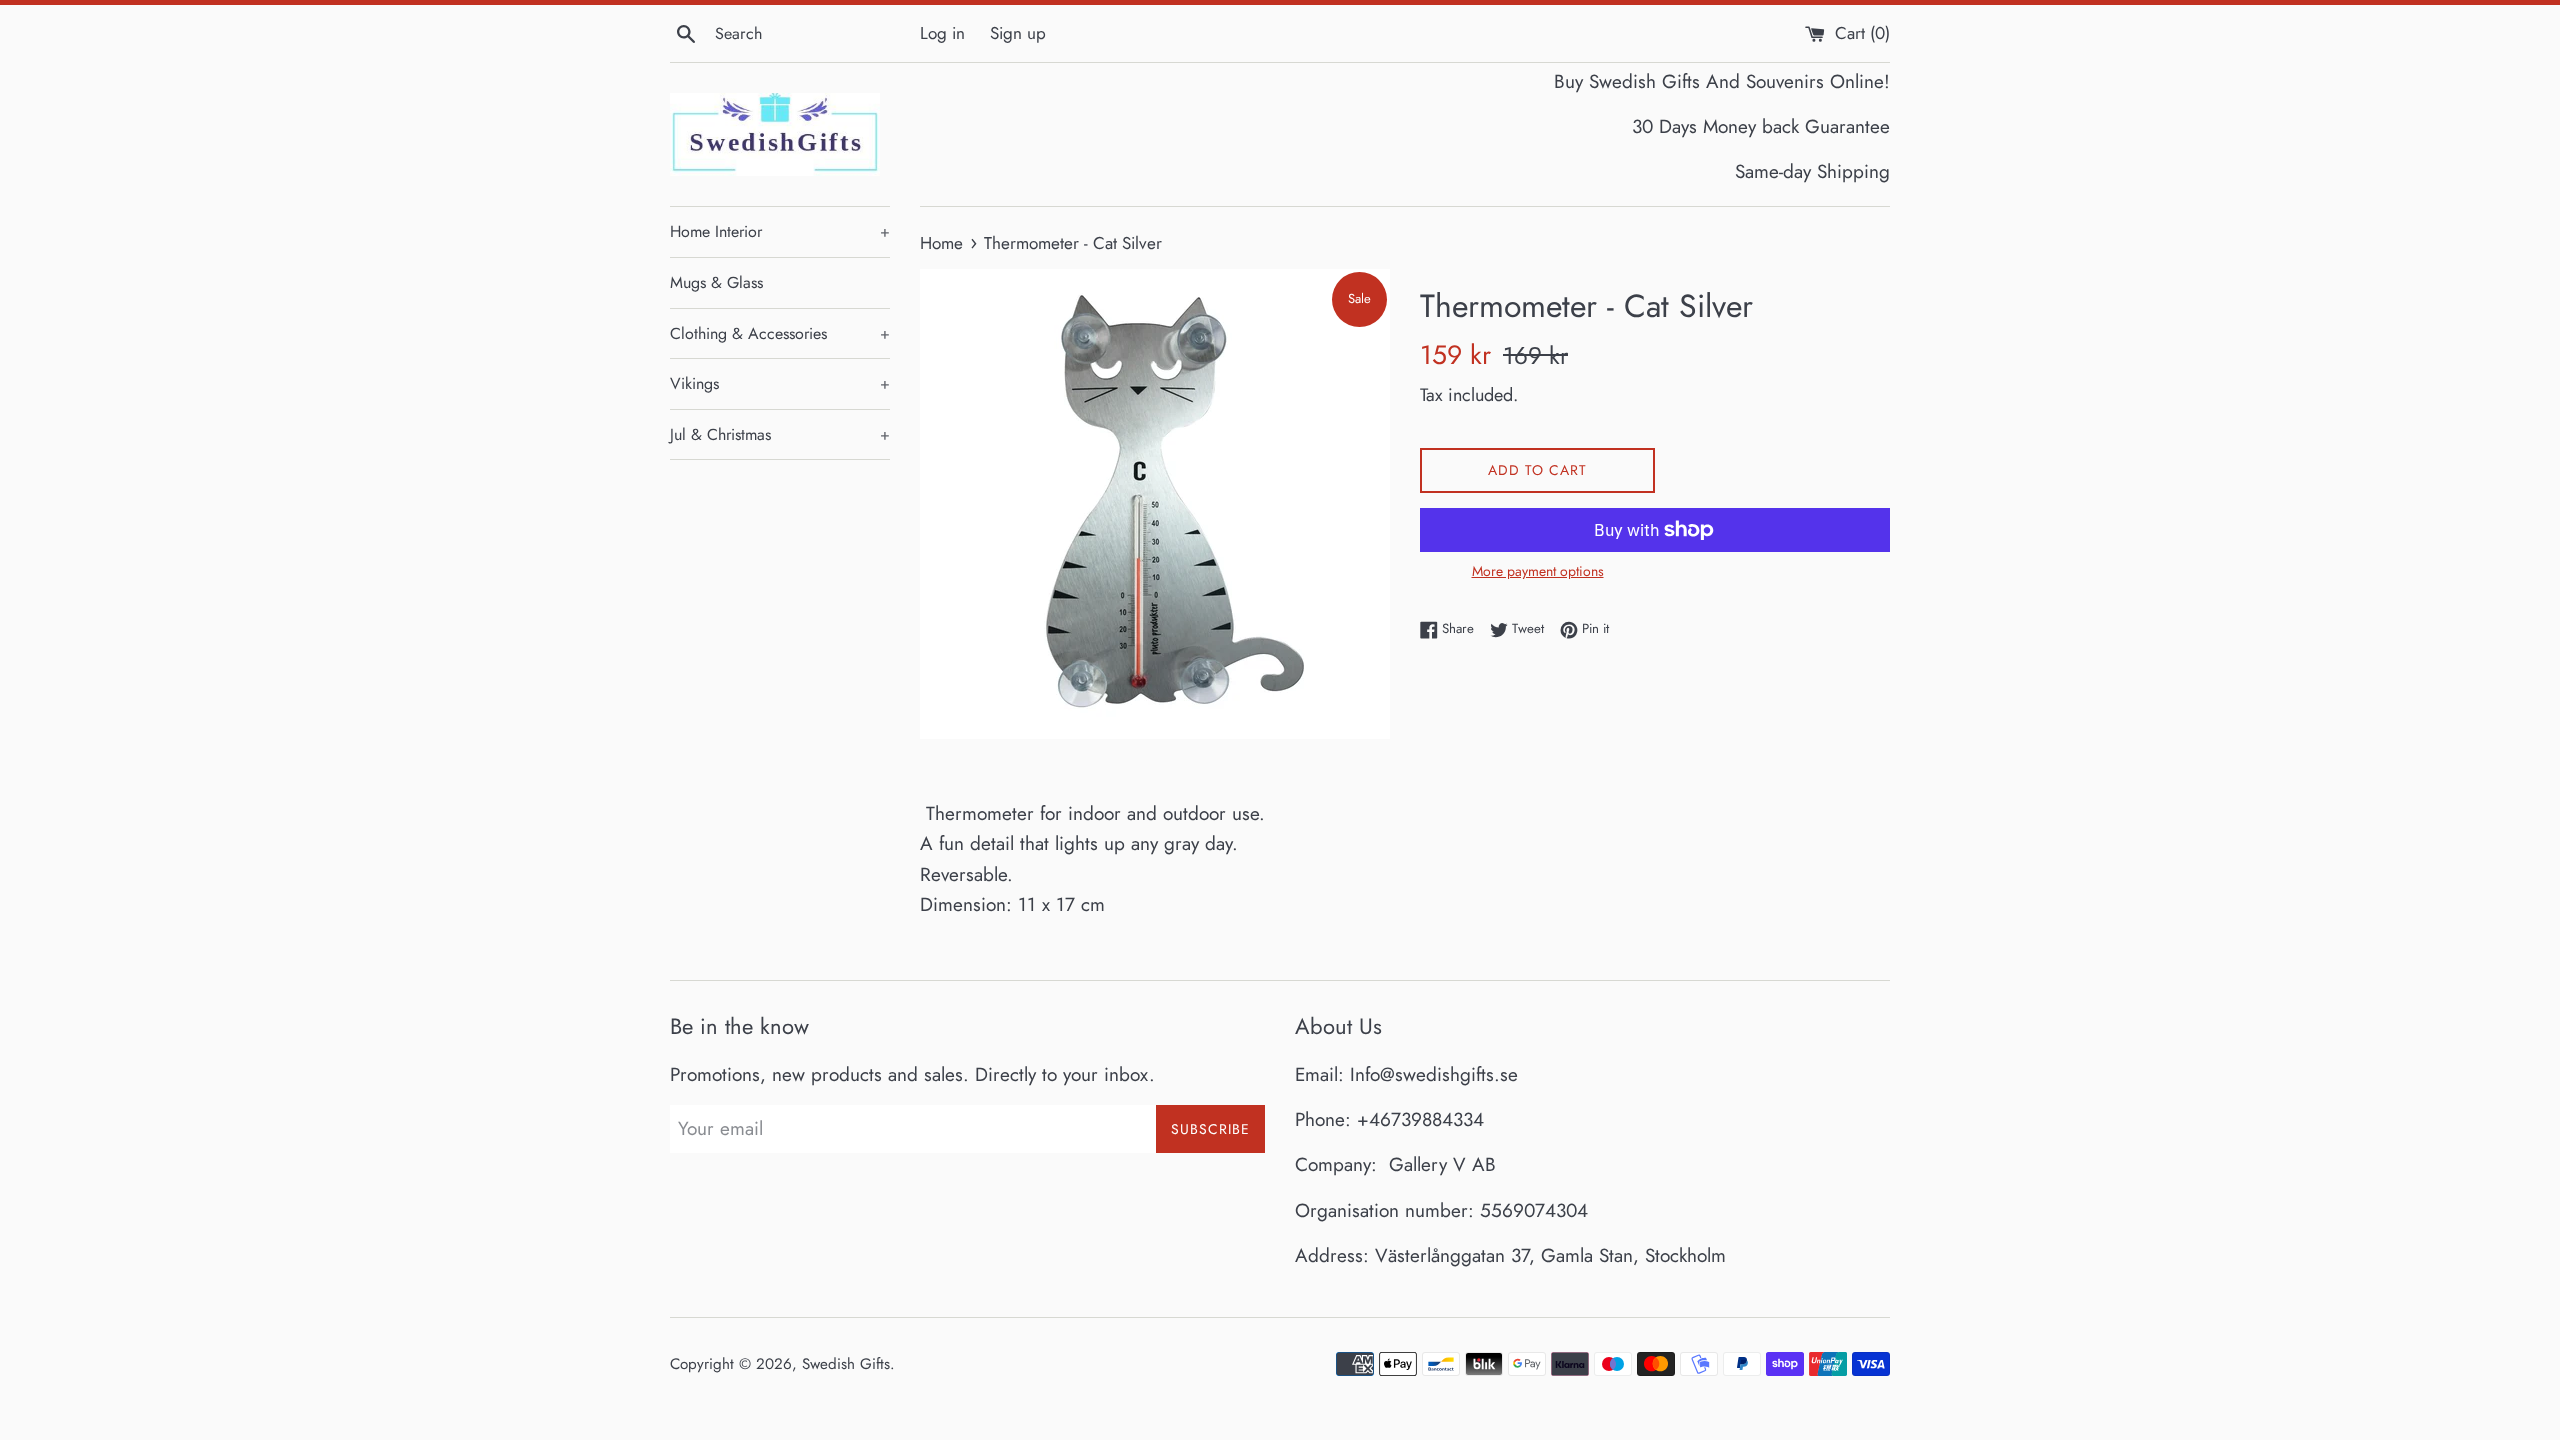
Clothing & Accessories (780, 333)
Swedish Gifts (846, 1364)
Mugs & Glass (716, 282)
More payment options (1538, 571)
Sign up (1018, 33)
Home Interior (780, 231)
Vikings (780, 383)
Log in (942, 33)
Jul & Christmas (780, 434)
